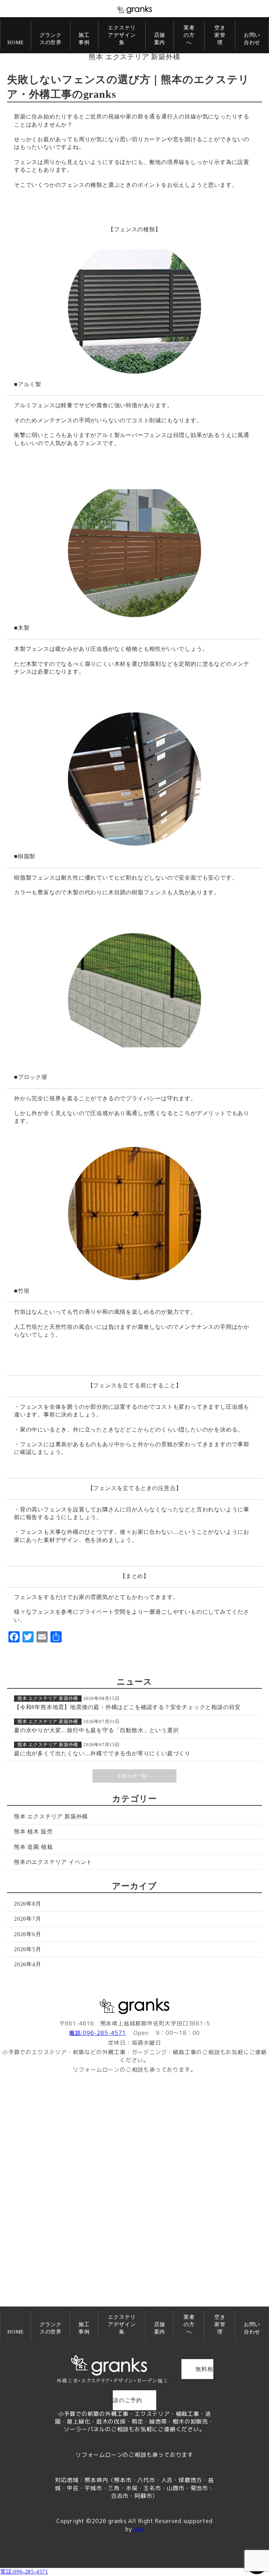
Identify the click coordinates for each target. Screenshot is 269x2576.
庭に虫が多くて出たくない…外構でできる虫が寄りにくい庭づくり (102, 1753)
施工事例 (84, 39)
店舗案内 (160, 39)
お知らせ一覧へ (135, 1776)
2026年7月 (28, 1919)
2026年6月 (28, 1934)
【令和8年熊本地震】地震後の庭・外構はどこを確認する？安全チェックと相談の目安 (127, 1707)
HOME (16, 42)
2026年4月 (28, 1964)
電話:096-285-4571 (98, 2033)
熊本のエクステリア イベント (53, 1862)
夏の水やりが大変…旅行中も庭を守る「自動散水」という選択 (96, 1730)
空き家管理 (220, 35)
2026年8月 (28, 1904)
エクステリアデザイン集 (122, 35)
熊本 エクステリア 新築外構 (134, 57)
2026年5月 (28, 1949)
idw (138, 2529)
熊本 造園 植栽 (33, 1847)
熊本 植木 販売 (33, 1832)
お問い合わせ (252, 39)
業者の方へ (189, 35)
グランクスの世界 (51, 39)
